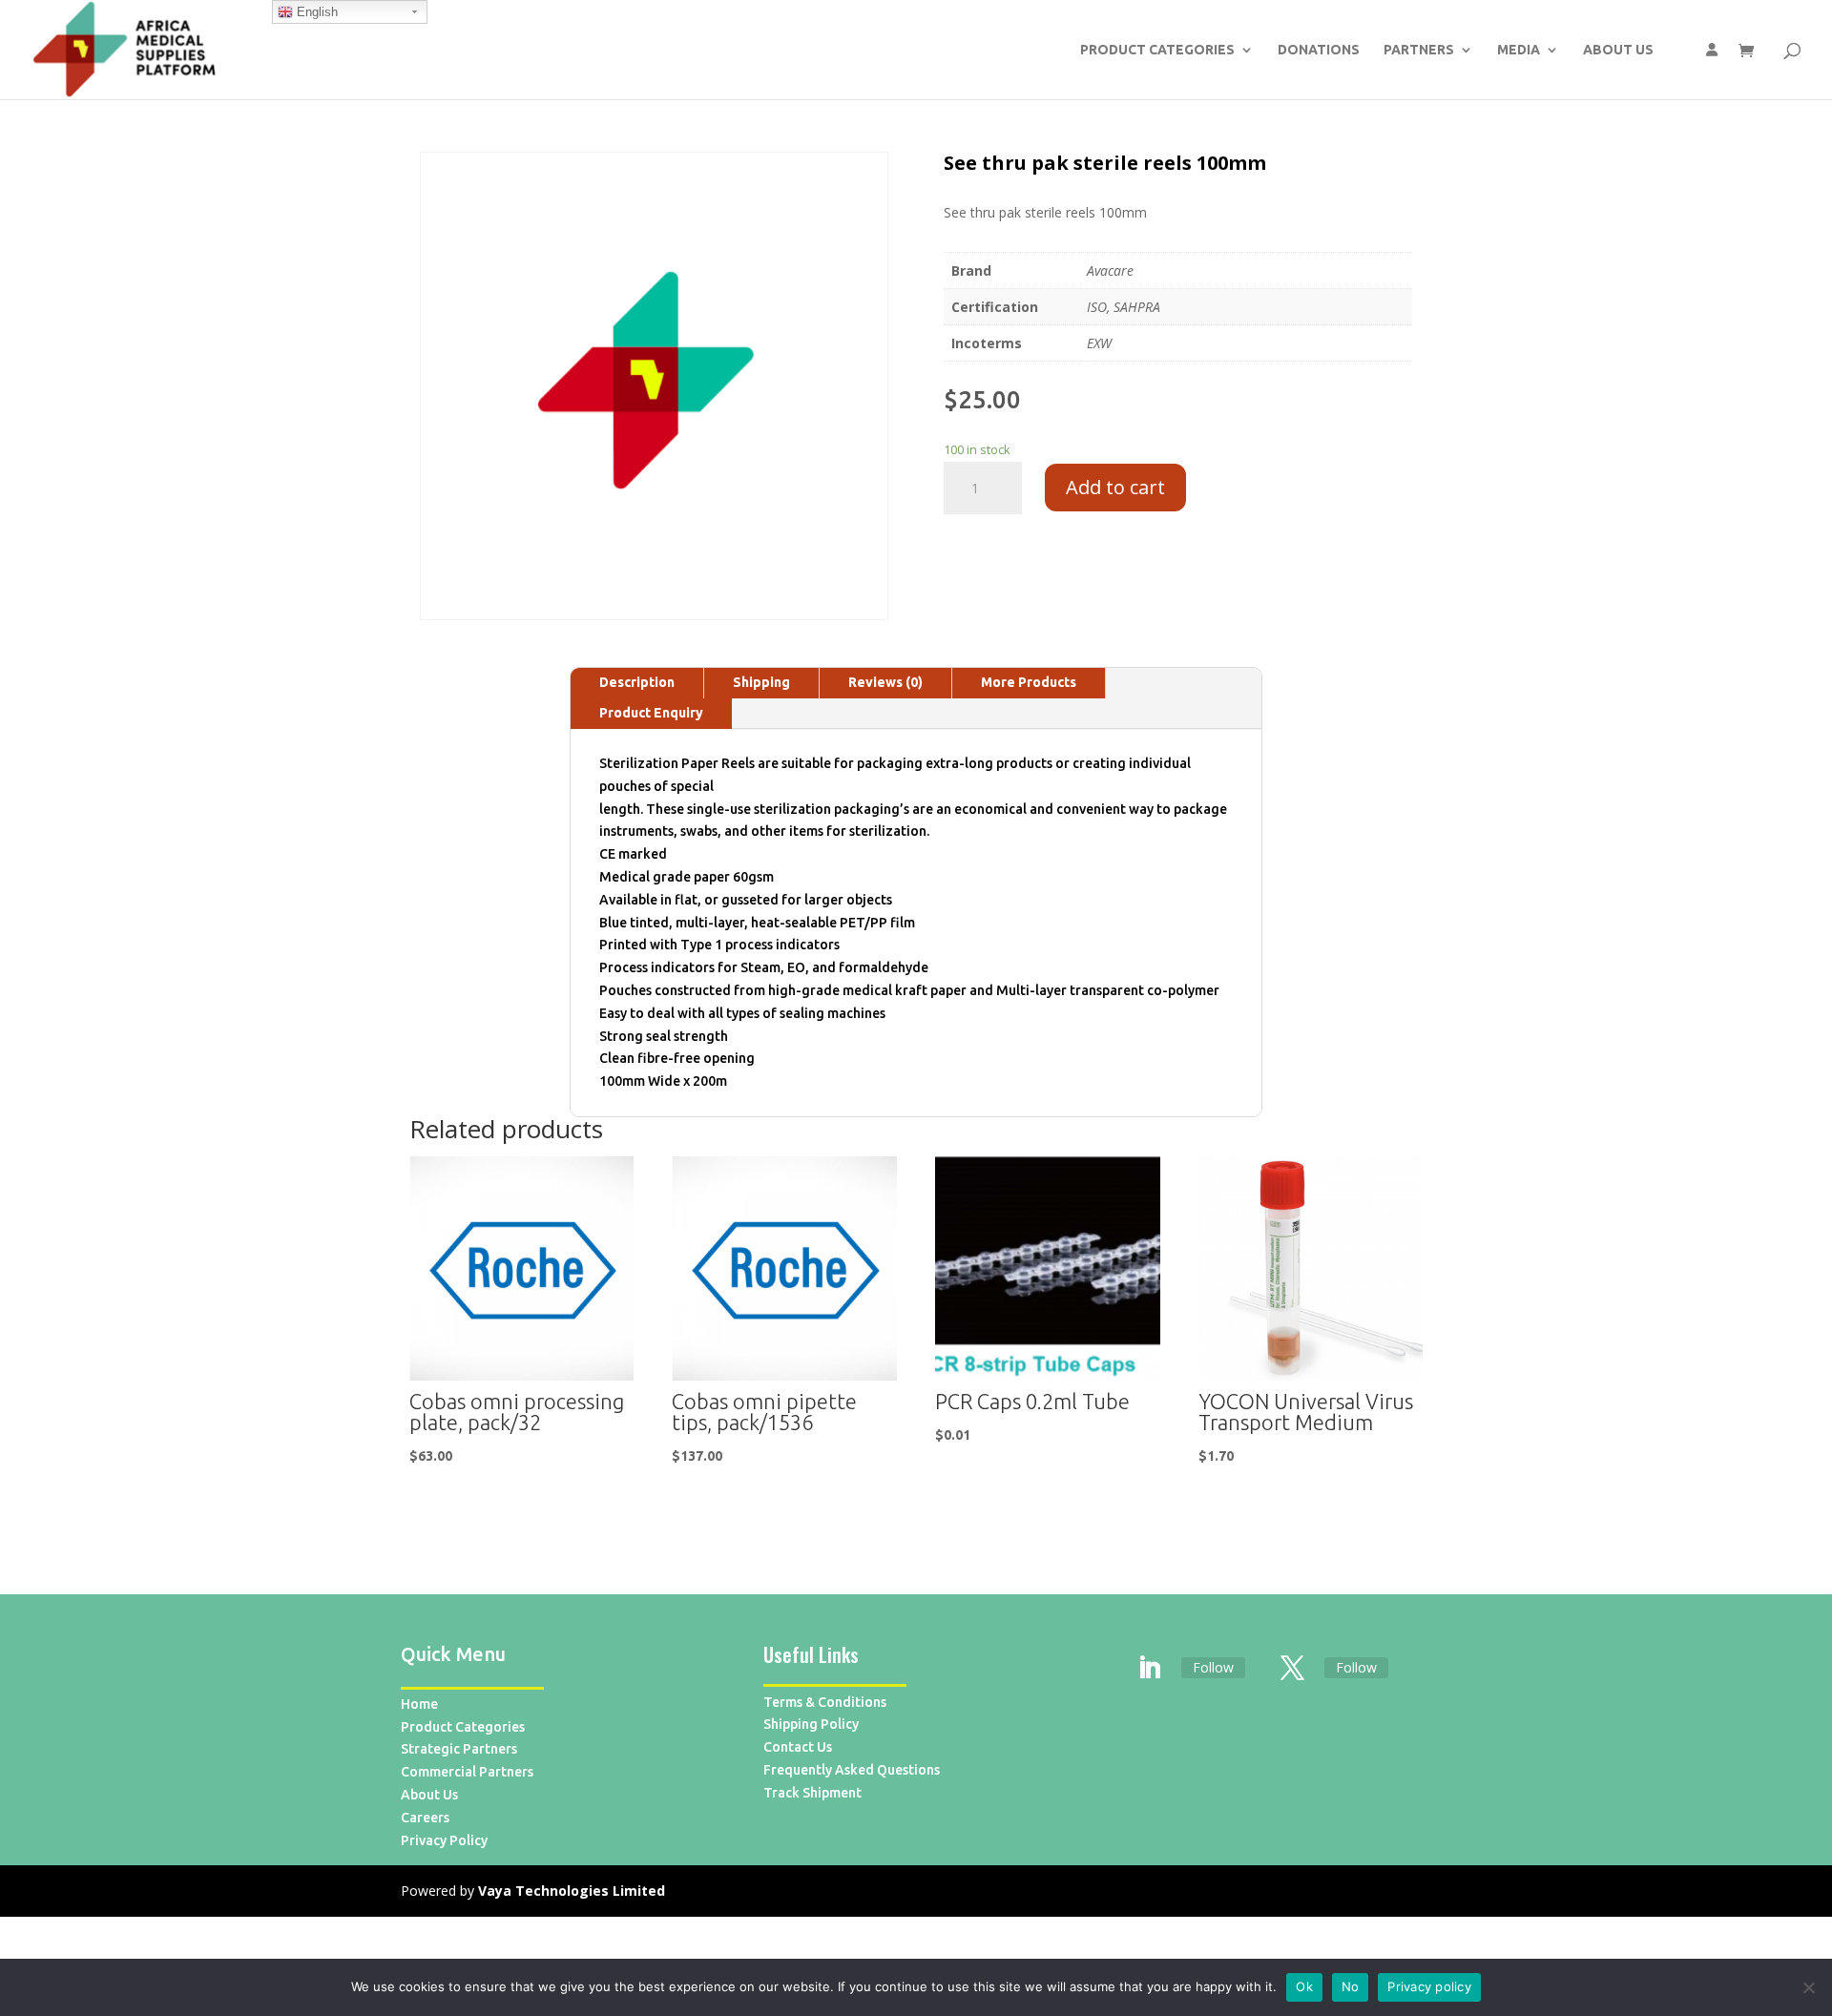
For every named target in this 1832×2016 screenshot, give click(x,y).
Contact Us (798, 1747)
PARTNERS (1419, 50)
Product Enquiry (651, 713)
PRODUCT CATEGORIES (1157, 50)
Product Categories (463, 1727)
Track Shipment (812, 1793)
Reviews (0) (885, 682)
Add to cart (1115, 487)
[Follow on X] (1293, 1669)
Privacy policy (1429, 1986)
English (315, 12)
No (1351, 1986)
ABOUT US (1618, 50)
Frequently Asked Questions (852, 1770)
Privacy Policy (444, 1840)
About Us (429, 1795)
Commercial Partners (467, 1772)
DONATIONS (1319, 50)
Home (419, 1704)
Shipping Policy (811, 1724)
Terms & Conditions (825, 1702)
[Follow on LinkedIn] (1150, 1669)
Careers (425, 1818)
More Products (1029, 682)
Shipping (761, 682)
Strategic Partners (459, 1749)
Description (637, 682)
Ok (1304, 1986)
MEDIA (1519, 50)
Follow (1213, 1667)
